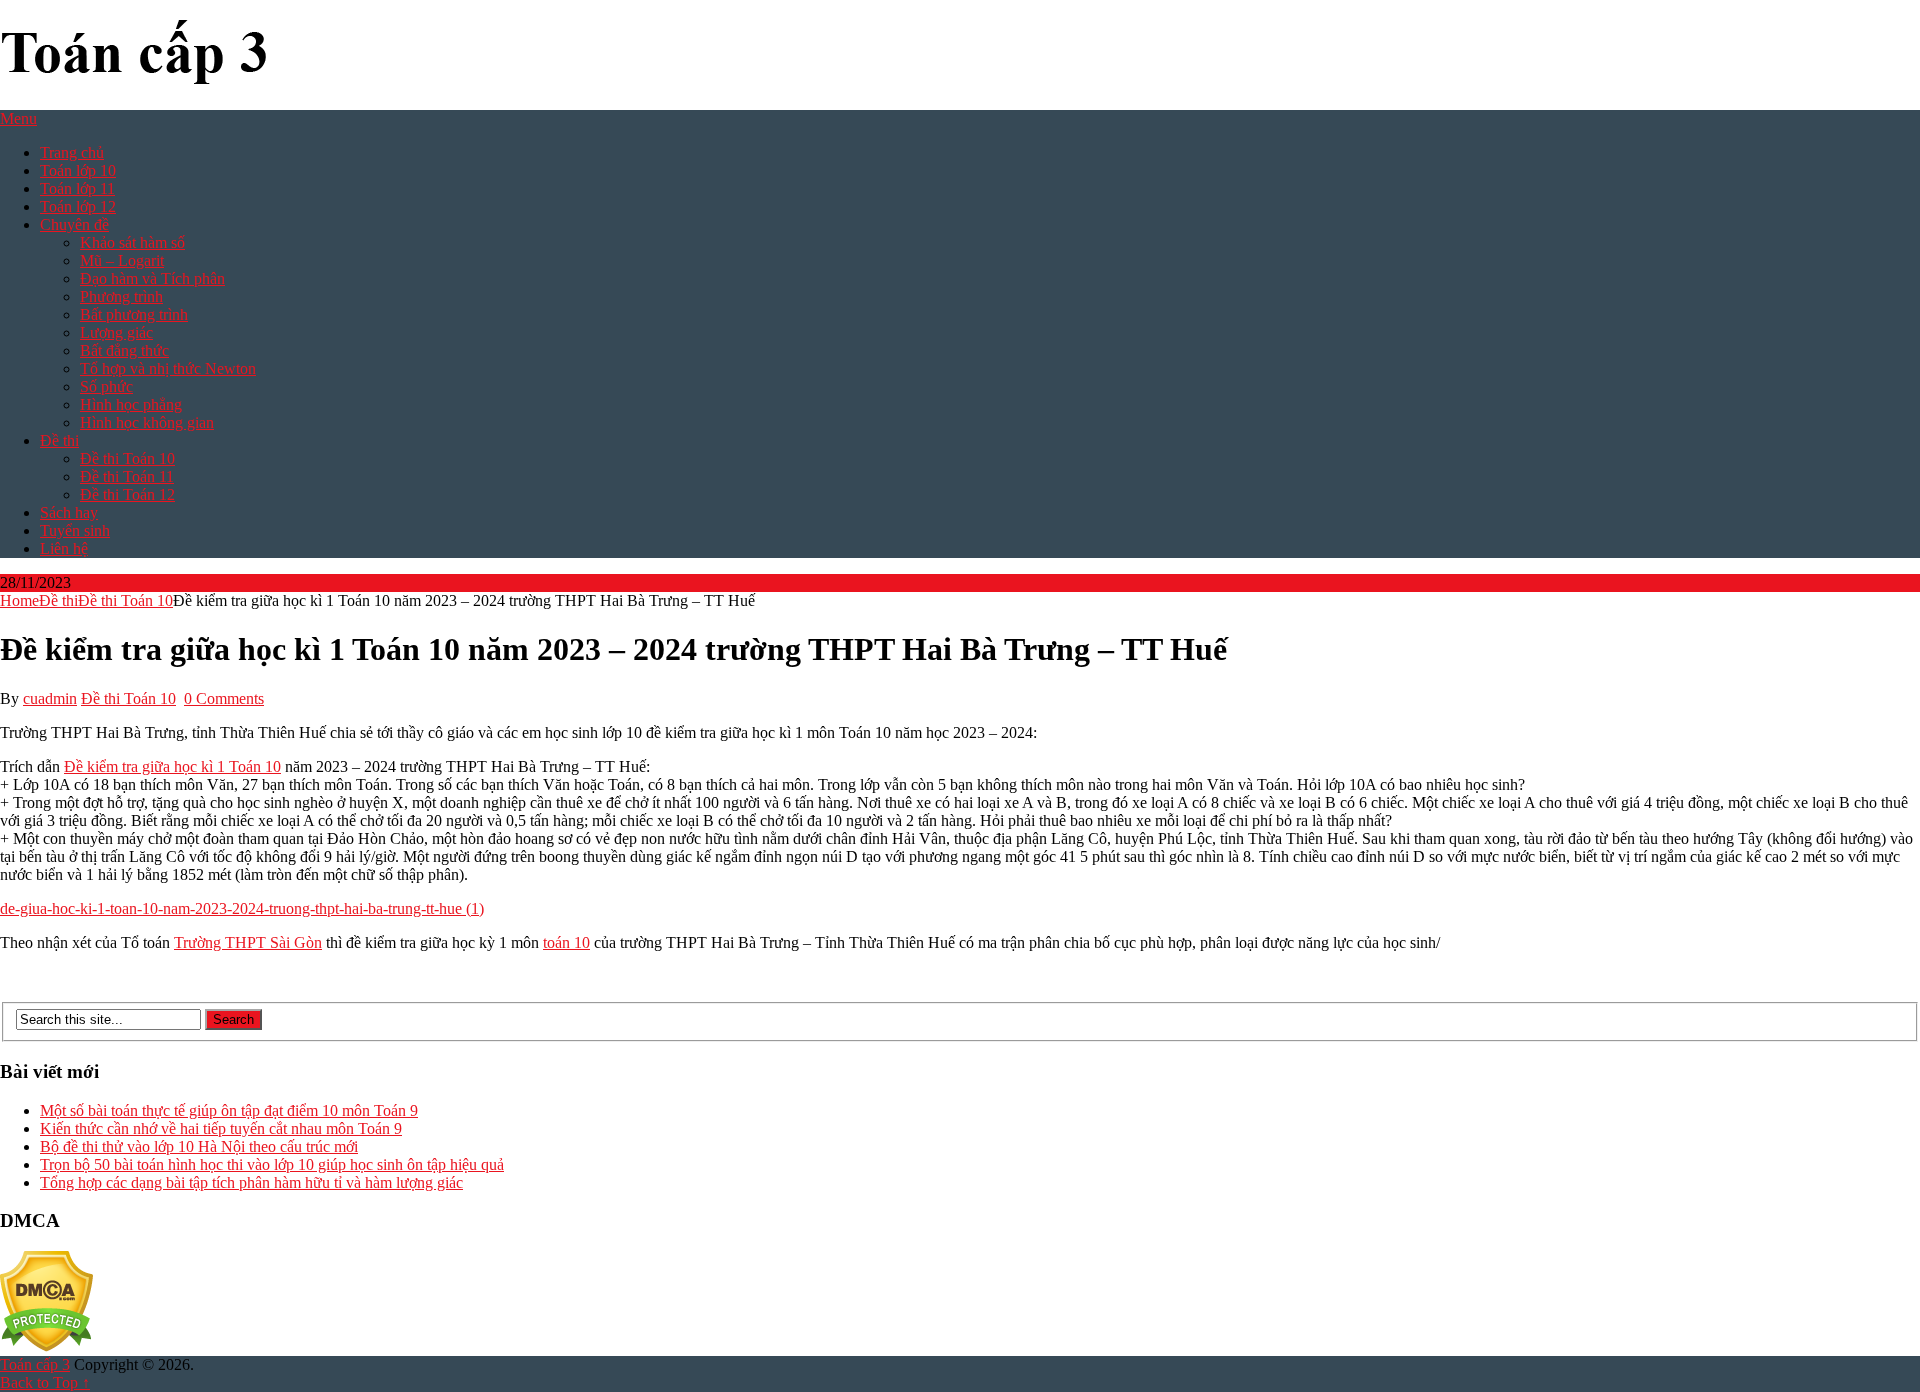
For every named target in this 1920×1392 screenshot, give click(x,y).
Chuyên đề (74, 224)
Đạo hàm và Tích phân (152, 278)
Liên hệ (64, 548)
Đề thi (59, 440)
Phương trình (121, 296)
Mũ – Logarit (122, 260)
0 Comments (224, 698)
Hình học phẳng (131, 404)
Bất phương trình (134, 314)
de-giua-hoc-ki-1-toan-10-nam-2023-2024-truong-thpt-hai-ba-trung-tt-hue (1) (242, 908)
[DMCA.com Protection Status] (46, 1346)
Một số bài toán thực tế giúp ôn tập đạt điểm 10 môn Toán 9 (229, 1110)
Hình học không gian (147, 422)
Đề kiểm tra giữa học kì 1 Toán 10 (172, 766)
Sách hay (69, 512)
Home (19, 600)
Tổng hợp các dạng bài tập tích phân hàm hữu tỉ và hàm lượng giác (251, 1182)
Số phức (106, 386)
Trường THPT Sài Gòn (248, 942)
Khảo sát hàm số (132, 242)
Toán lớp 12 (78, 206)
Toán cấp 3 (35, 1364)
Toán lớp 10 (78, 170)
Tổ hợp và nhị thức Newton (168, 368)
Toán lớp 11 (77, 188)
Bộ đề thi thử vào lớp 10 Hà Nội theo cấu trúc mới (199, 1146)
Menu (18, 118)
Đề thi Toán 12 (127, 494)
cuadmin (50, 698)
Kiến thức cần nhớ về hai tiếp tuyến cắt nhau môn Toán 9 (221, 1128)
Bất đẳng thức (124, 350)
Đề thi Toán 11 (127, 476)
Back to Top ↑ (45, 1382)
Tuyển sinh (75, 530)
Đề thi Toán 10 (127, 458)
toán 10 (566, 942)
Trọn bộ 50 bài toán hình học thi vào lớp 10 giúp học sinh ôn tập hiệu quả (272, 1164)
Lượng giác (116, 332)
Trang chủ (72, 152)
